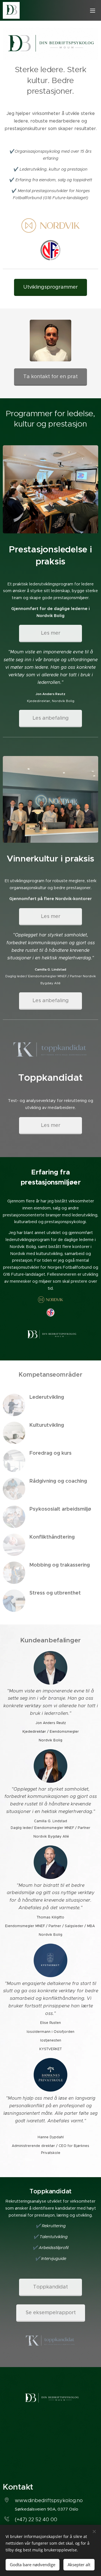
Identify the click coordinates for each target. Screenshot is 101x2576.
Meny (93, 10)
